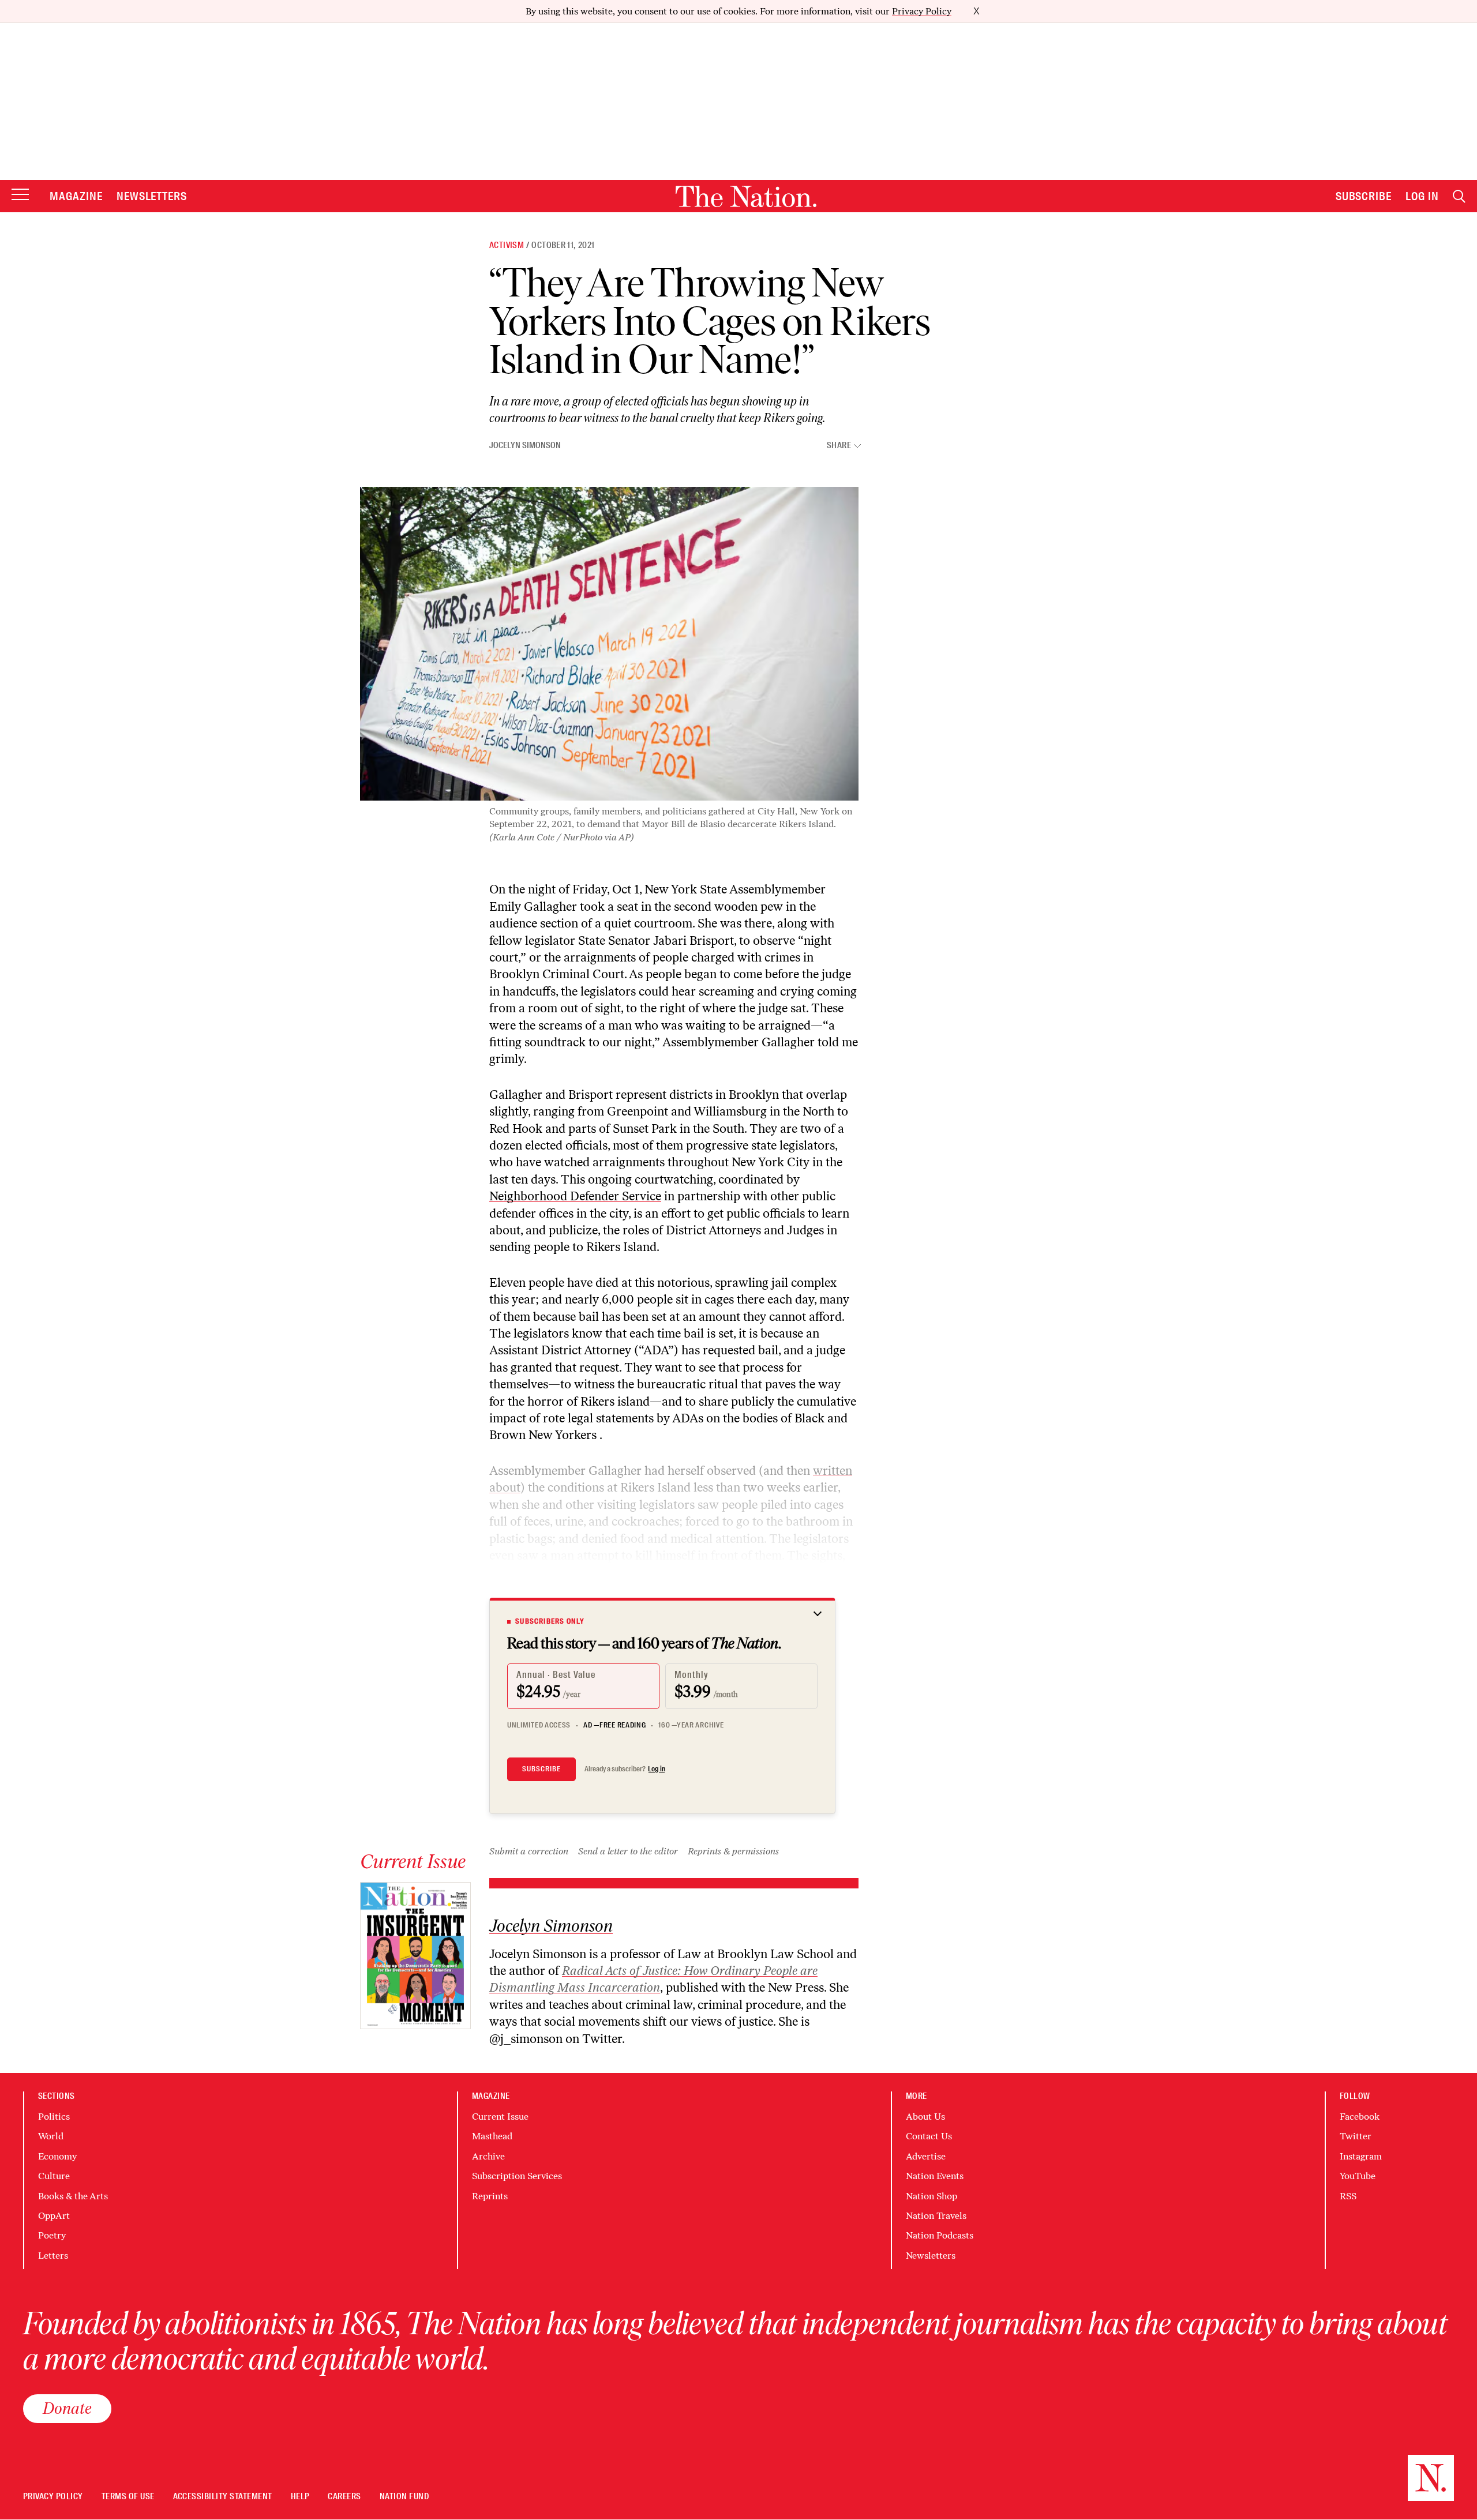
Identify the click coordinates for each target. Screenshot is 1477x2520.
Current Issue (500, 2117)
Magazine (76, 196)
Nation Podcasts (940, 2235)
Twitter (1356, 2136)
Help (300, 2497)
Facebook (1360, 2117)
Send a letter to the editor (628, 1851)
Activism (507, 245)
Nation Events (935, 2176)
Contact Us (929, 2136)
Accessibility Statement (223, 2497)
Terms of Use (128, 2497)
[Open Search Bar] (1459, 196)
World (51, 2136)
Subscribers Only (550, 1621)
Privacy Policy (922, 11)
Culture (54, 2176)
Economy (57, 2156)
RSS (1348, 2196)
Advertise (926, 2156)
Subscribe (1364, 196)
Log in (657, 1769)
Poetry (52, 2235)
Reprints (490, 2196)
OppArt (54, 2216)
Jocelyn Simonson (525, 445)
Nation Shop (931, 2196)
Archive (488, 2156)
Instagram (1361, 2156)
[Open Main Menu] (20, 195)
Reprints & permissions (733, 1851)
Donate (67, 2408)
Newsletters (152, 196)
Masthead (492, 2136)
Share (839, 446)
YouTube (1358, 2176)
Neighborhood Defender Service (575, 1196)
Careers (344, 2497)
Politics (54, 2117)
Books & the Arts (73, 2196)
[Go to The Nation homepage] (746, 196)
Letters (53, 2256)
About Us (925, 2117)
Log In (1422, 196)
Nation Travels (936, 2216)
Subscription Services (517, 2176)
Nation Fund (404, 2497)
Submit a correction (529, 1851)
